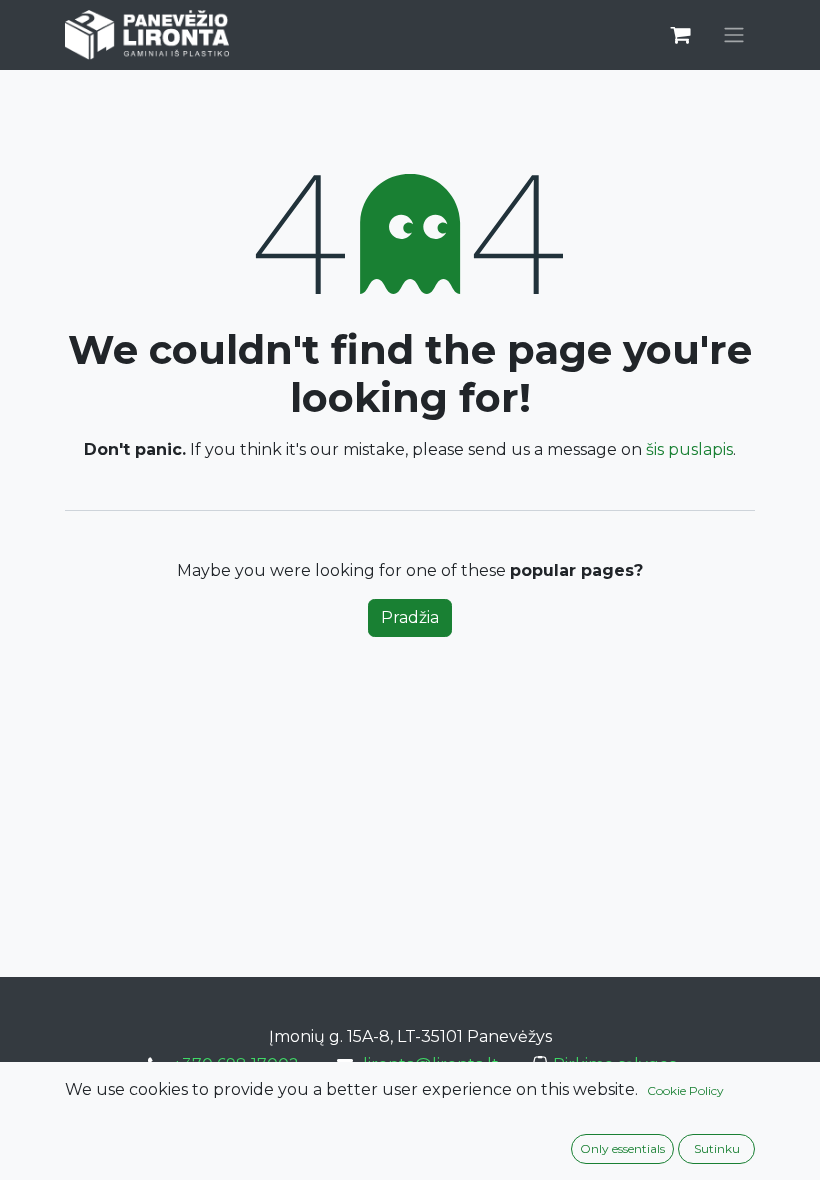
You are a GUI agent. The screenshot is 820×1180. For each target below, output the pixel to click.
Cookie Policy (685, 1090)
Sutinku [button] (717, 1148)
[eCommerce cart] (680, 35)
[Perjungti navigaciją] (734, 35)
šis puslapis (689, 449)
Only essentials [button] (622, 1148)
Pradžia (410, 617)
